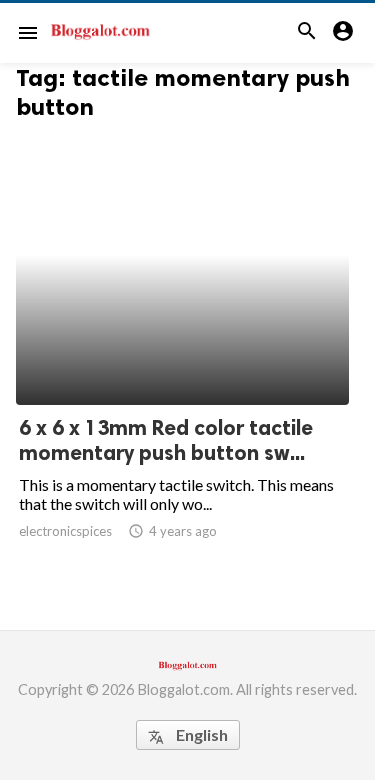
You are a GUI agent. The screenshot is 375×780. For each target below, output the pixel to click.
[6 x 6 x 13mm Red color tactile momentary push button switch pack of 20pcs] (182, 353)
